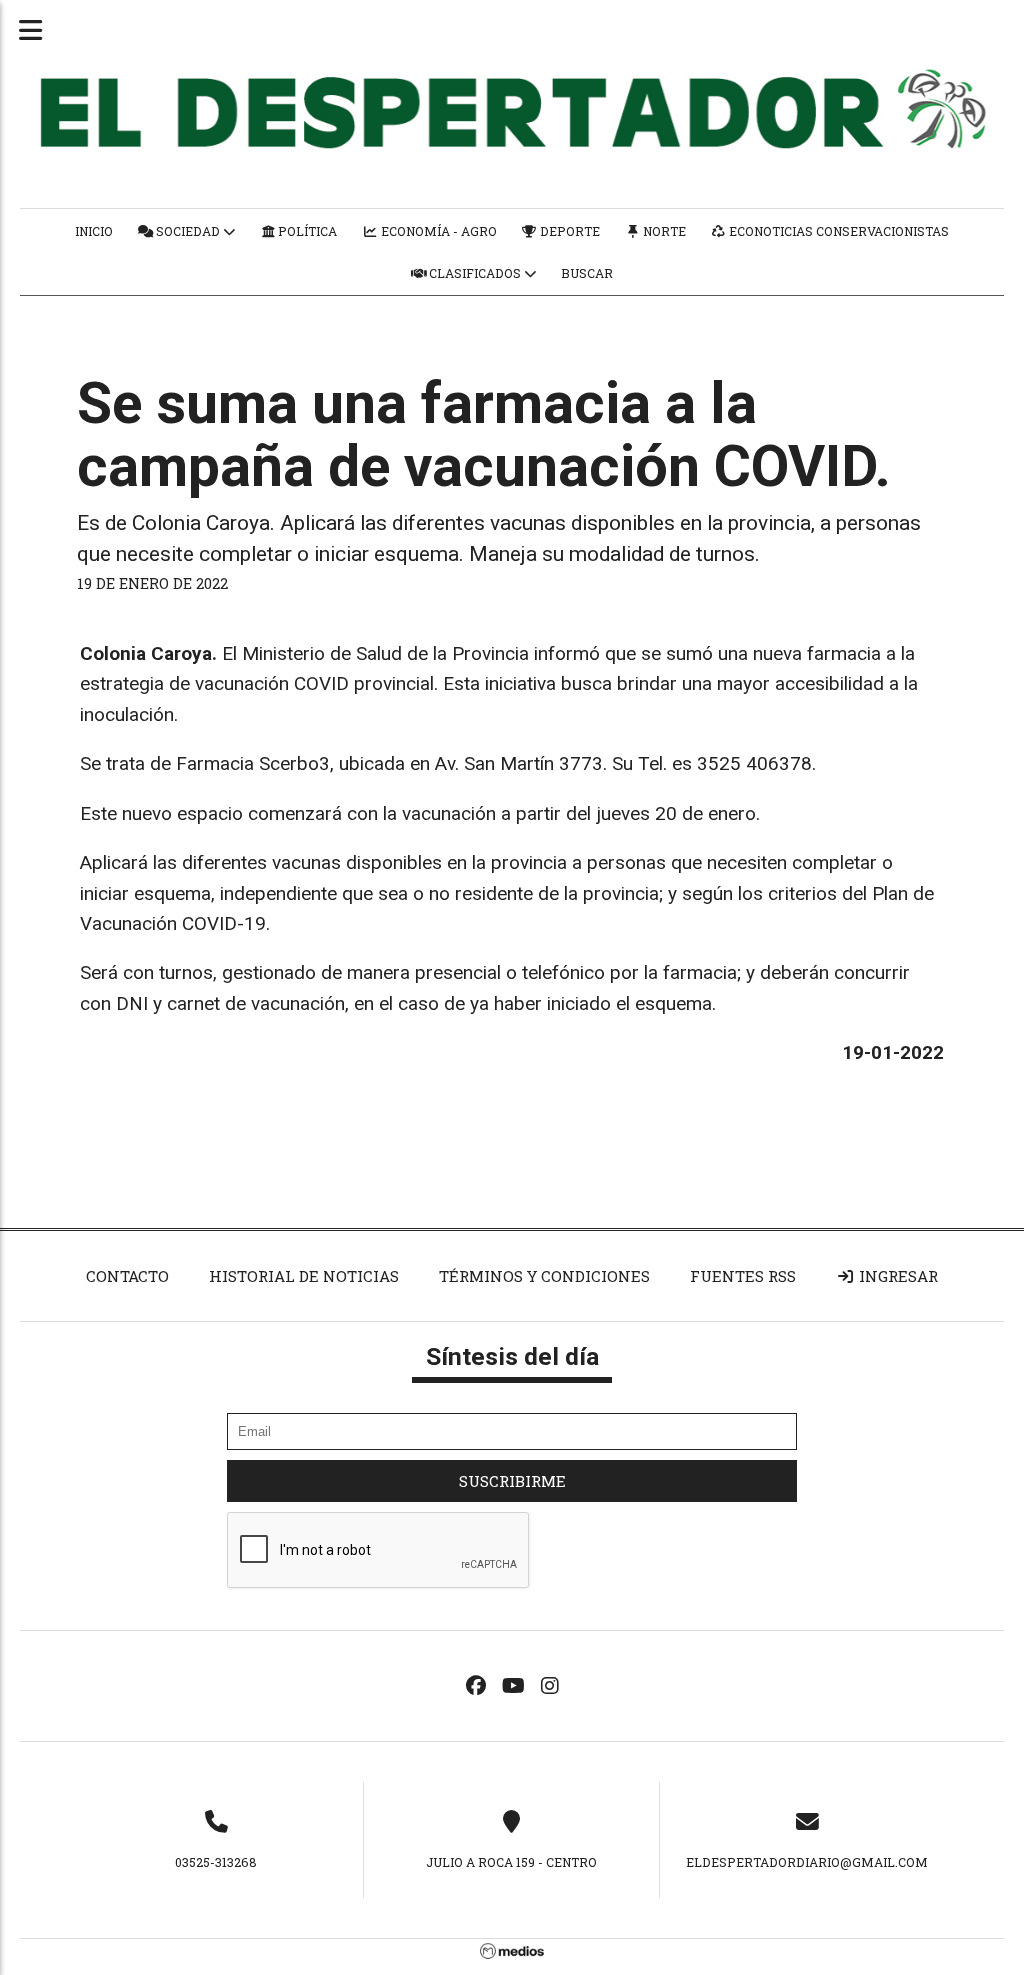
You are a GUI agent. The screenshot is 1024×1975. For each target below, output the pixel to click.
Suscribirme (512, 1481)
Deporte (568, 231)
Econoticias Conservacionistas (837, 231)
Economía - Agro (437, 231)
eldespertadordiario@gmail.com (807, 1862)
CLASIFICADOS (475, 273)
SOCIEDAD (188, 231)
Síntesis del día (512, 1356)
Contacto (127, 1276)
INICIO (94, 231)
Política (306, 231)
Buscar (587, 273)
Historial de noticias (304, 1276)
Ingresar (896, 1276)
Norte (663, 231)
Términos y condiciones (544, 1276)
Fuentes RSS (743, 1276)
